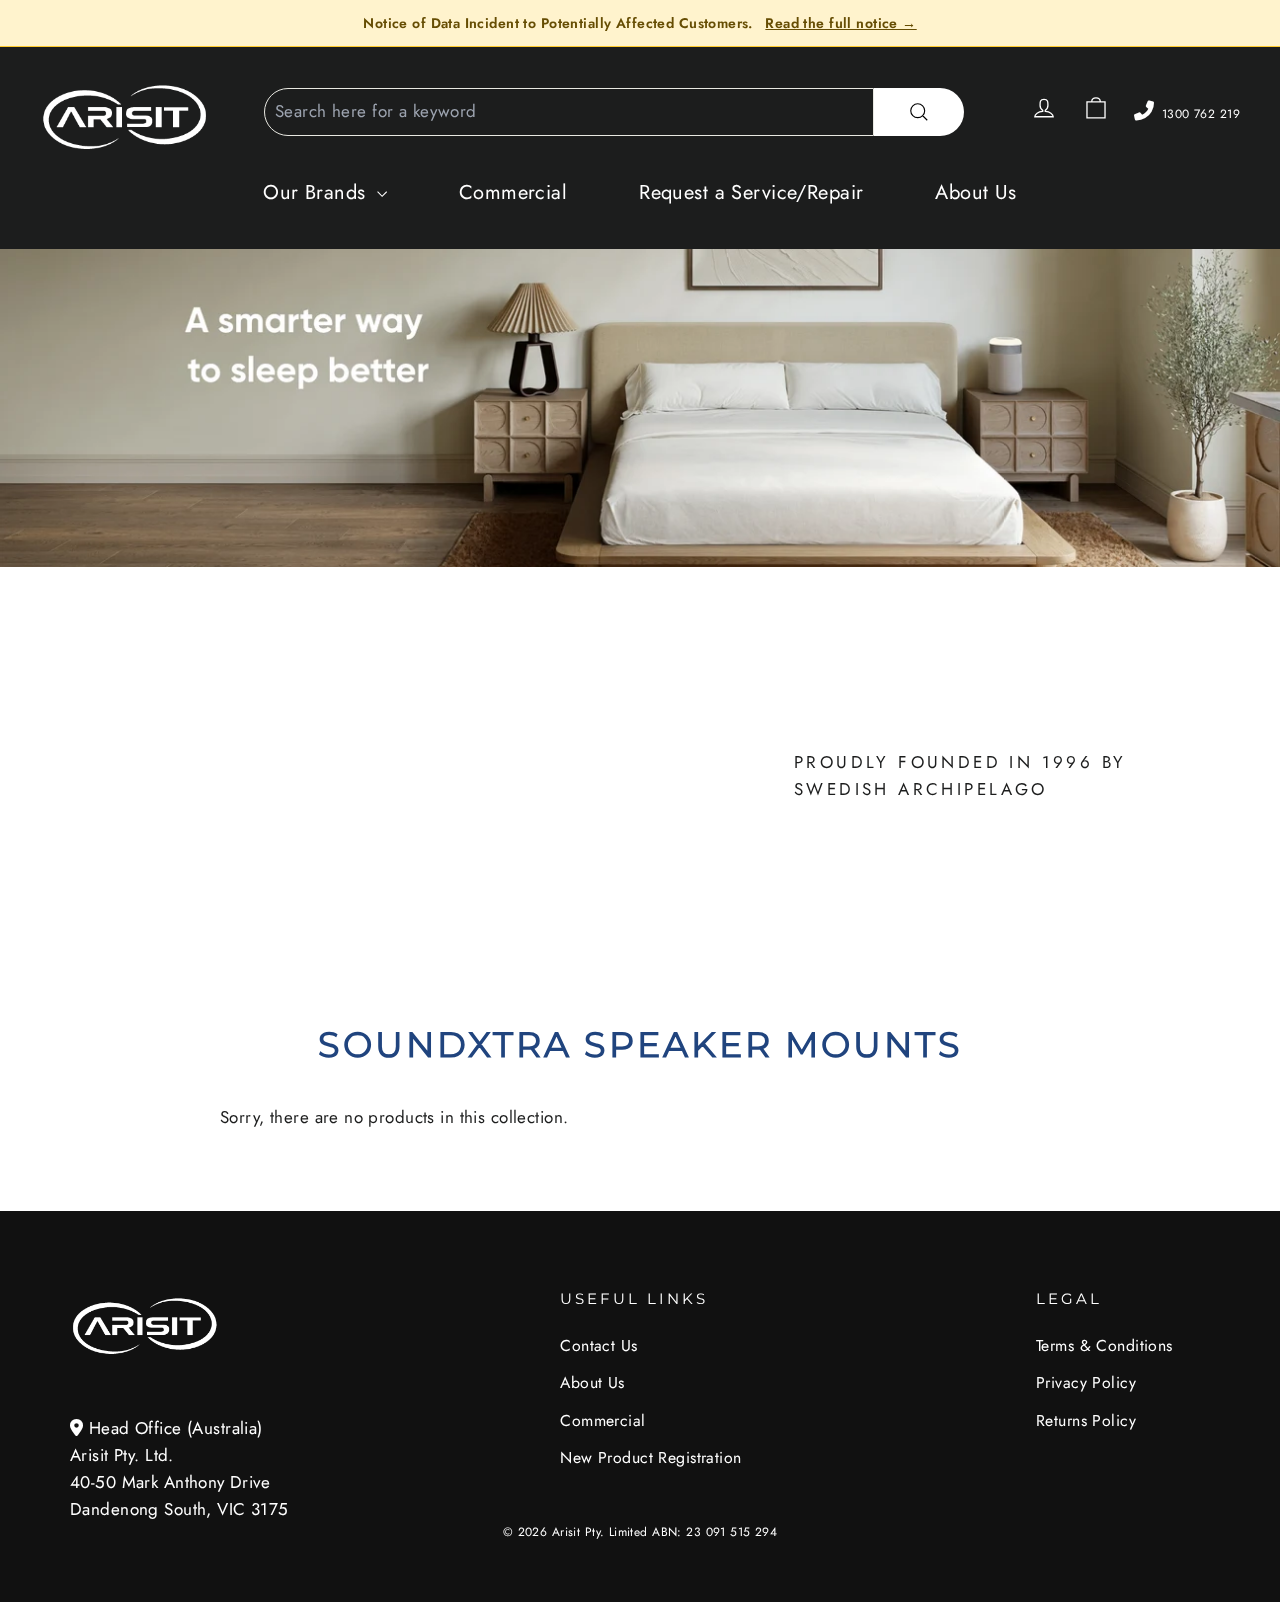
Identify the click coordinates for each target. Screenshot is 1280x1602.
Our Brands (317, 192)
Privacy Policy (1086, 1382)
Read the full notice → (840, 23)
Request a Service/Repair (751, 192)
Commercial (513, 192)
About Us (975, 192)
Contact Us (598, 1345)
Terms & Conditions (1104, 1345)
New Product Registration (650, 1457)
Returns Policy (1086, 1420)
